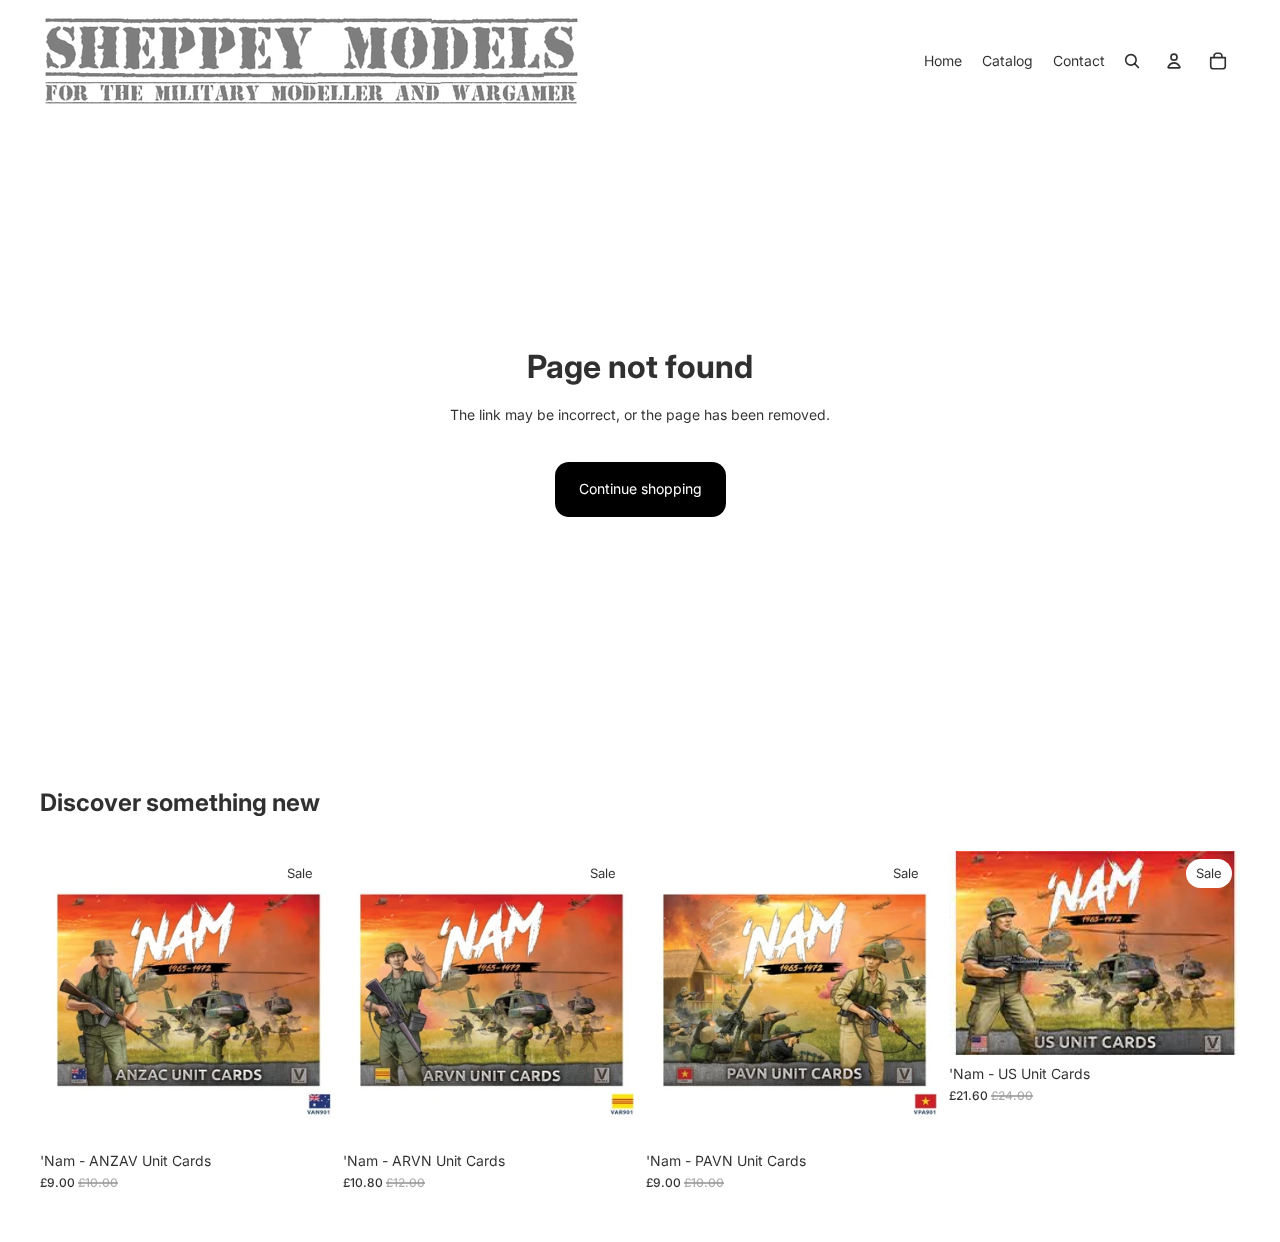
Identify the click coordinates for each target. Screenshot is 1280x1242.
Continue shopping (640, 488)
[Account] (1174, 61)
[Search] (1132, 61)
